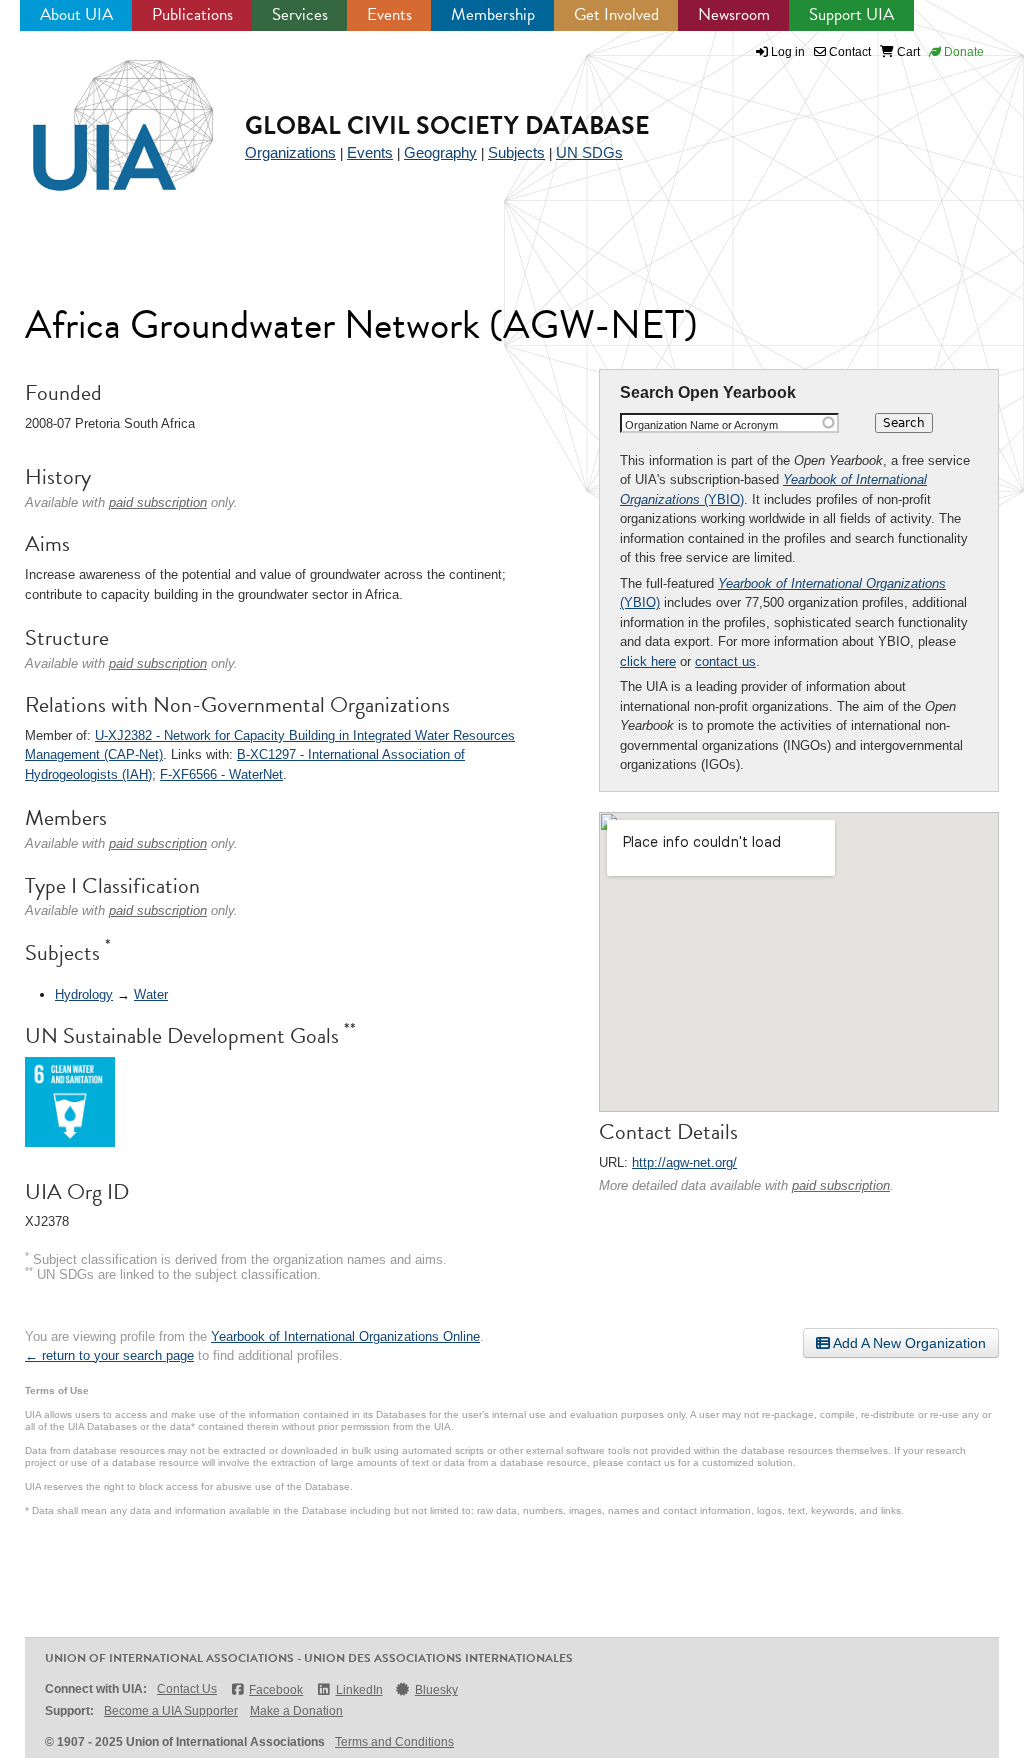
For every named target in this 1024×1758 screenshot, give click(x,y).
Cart (907, 52)
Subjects (516, 152)
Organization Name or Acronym (701, 425)
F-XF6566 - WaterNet (221, 774)
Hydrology (84, 994)
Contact (848, 52)
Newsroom (734, 14)
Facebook (276, 1690)
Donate (962, 52)
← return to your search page (109, 1355)
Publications (192, 14)
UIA (100, 114)
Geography (440, 152)
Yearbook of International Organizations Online (345, 1336)
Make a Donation (296, 1711)
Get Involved (616, 14)
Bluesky (436, 1690)
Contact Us (187, 1689)
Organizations (290, 152)
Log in (788, 52)
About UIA (76, 14)
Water (151, 994)
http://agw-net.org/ (684, 1162)
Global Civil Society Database (447, 125)
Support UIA (851, 14)
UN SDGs (589, 152)
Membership (493, 14)
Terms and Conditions (394, 1742)
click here (648, 661)
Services (300, 14)
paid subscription (841, 1185)
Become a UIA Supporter (171, 1711)
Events (389, 14)
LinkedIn (359, 1690)
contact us (725, 661)
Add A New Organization (908, 1343)
